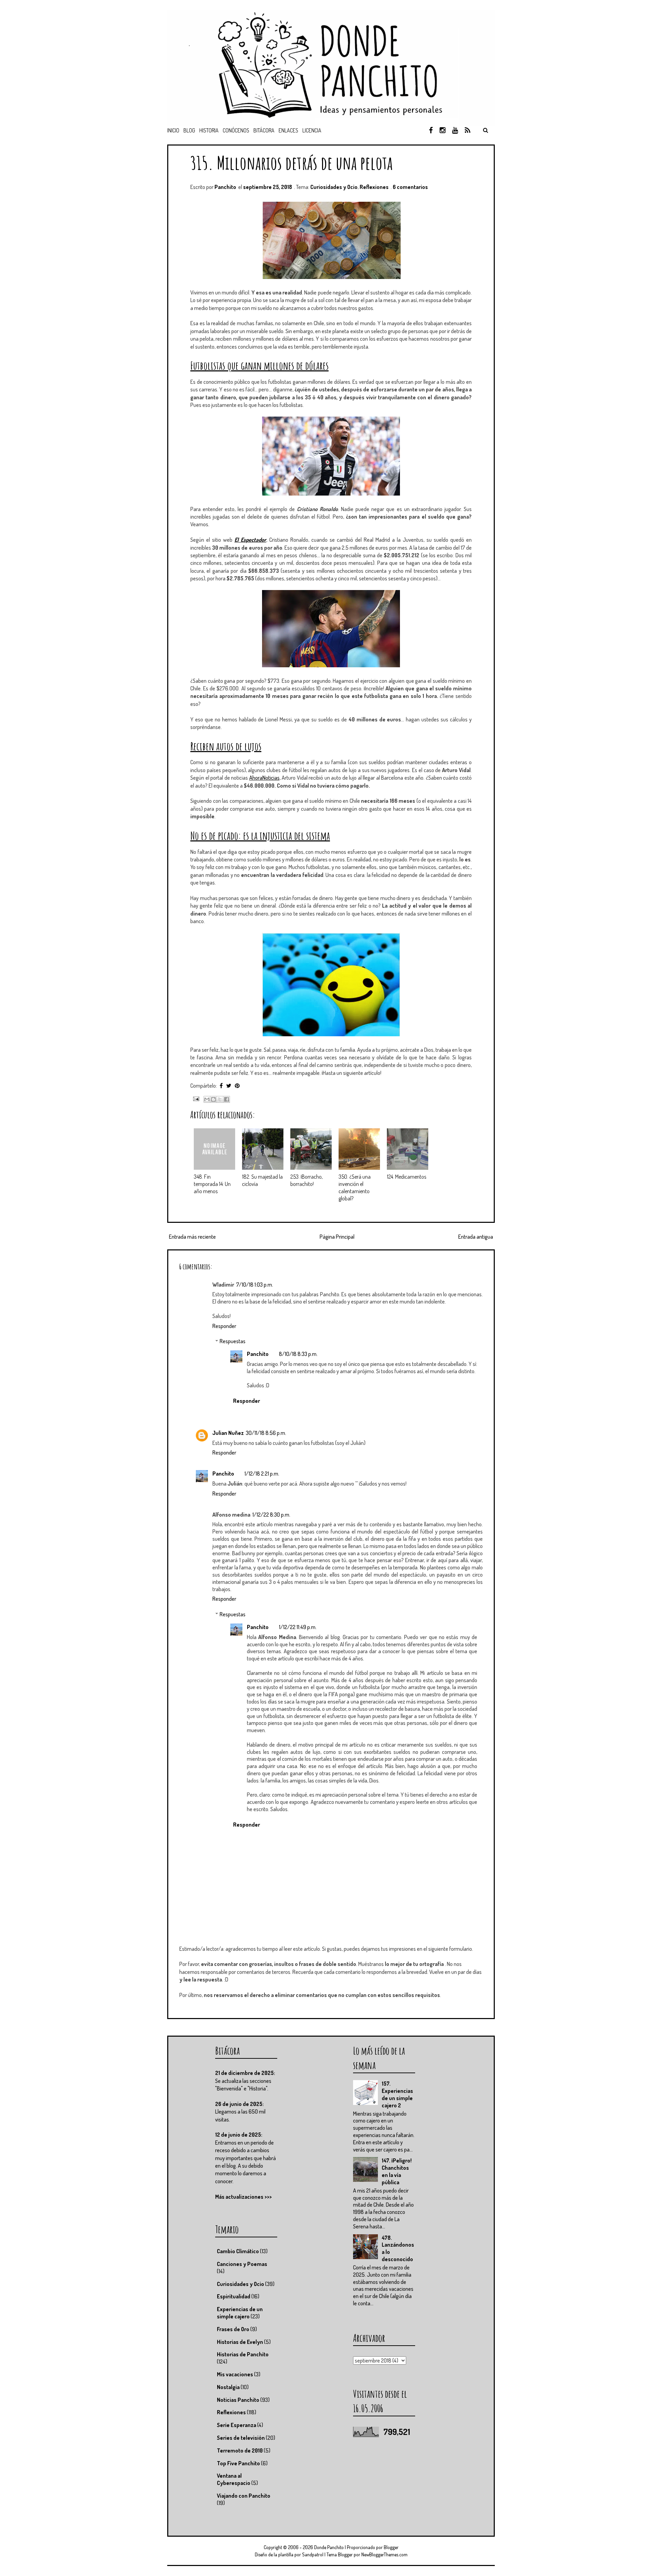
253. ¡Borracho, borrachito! (307, 1180)
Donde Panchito (329, 2547)
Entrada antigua (476, 1237)
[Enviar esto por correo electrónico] (207, 1099)
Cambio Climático (238, 2251)
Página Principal (337, 1237)
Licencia (312, 130)
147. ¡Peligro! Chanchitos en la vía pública (397, 2171)
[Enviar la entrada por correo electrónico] (195, 1098)
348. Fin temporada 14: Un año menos (212, 1184)
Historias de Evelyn (240, 2342)
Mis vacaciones (235, 2374)
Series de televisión (241, 2438)
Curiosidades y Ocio (334, 187)
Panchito (258, 1354)
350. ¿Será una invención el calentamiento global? (355, 1187)
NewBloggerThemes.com (384, 2554)
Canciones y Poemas (242, 2264)
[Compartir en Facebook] (227, 1099)
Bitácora (264, 130)
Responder (224, 1326)
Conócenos (236, 130)
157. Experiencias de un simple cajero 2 (397, 2094)
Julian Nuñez (228, 1433)
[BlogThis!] (213, 1099)
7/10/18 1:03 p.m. (255, 1285)
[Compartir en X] (220, 1099)
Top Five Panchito (238, 2463)
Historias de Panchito (243, 2354)
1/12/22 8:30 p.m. (271, 1515)
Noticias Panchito (238, 2400)
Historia (209, 130)
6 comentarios (410, 187)
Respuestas (233, 1341)
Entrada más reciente (192, 1237)
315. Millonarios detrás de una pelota (291, 163)
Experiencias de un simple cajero (240, 2313)
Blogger (391, 2547)
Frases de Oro (233, 2329)
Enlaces (288, 130)
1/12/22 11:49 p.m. (298, 1627)
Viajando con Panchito (244, 2496)
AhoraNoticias (264, 778)
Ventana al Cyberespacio (234, 2479)
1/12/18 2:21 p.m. (262, 1474)
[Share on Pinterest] (237, 1086)
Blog (189, 130)
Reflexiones (374, 187)
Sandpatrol (313, 2554)
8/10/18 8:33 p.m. (298, 1354)
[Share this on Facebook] (221, 1086)
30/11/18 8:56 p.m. (266, 1433)
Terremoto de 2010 (240, 2450)
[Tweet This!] (229, 1086)
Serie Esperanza (237, 2425)
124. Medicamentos (407, 1177)
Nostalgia (228, 2387)
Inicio (173, 130)
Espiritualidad (234, 2296)
